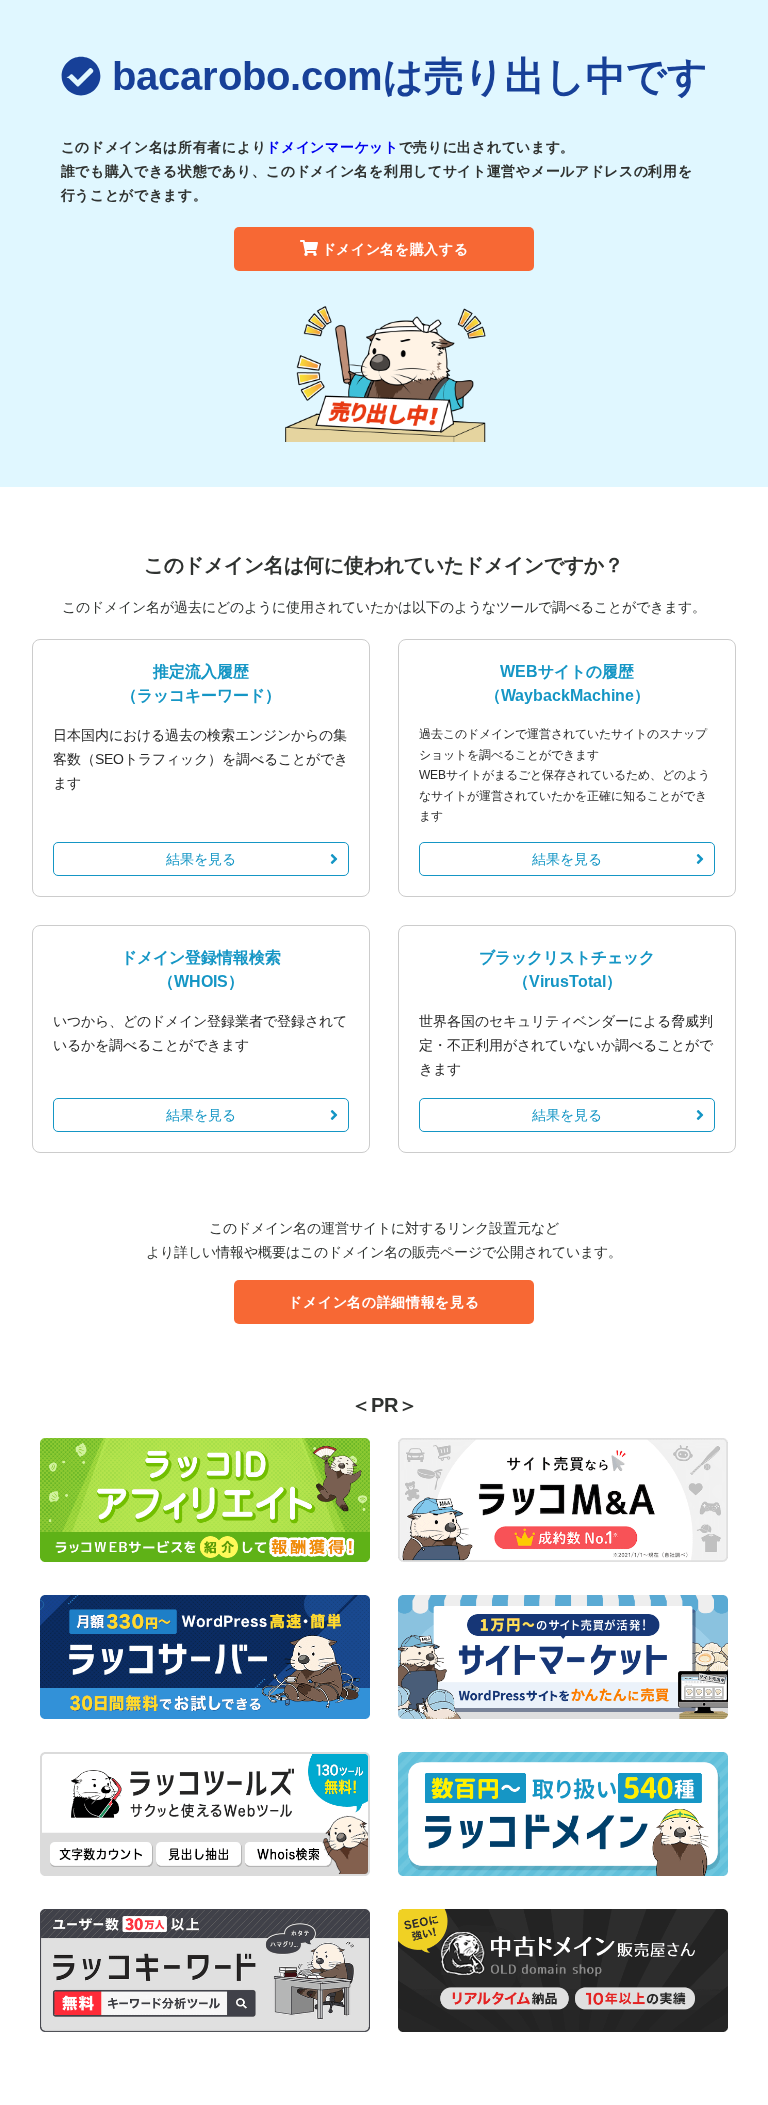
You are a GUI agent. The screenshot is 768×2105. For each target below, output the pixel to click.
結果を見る (201, 859)
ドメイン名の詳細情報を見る (383, 1302)
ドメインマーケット (332, 147)
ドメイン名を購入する (395, 249)
